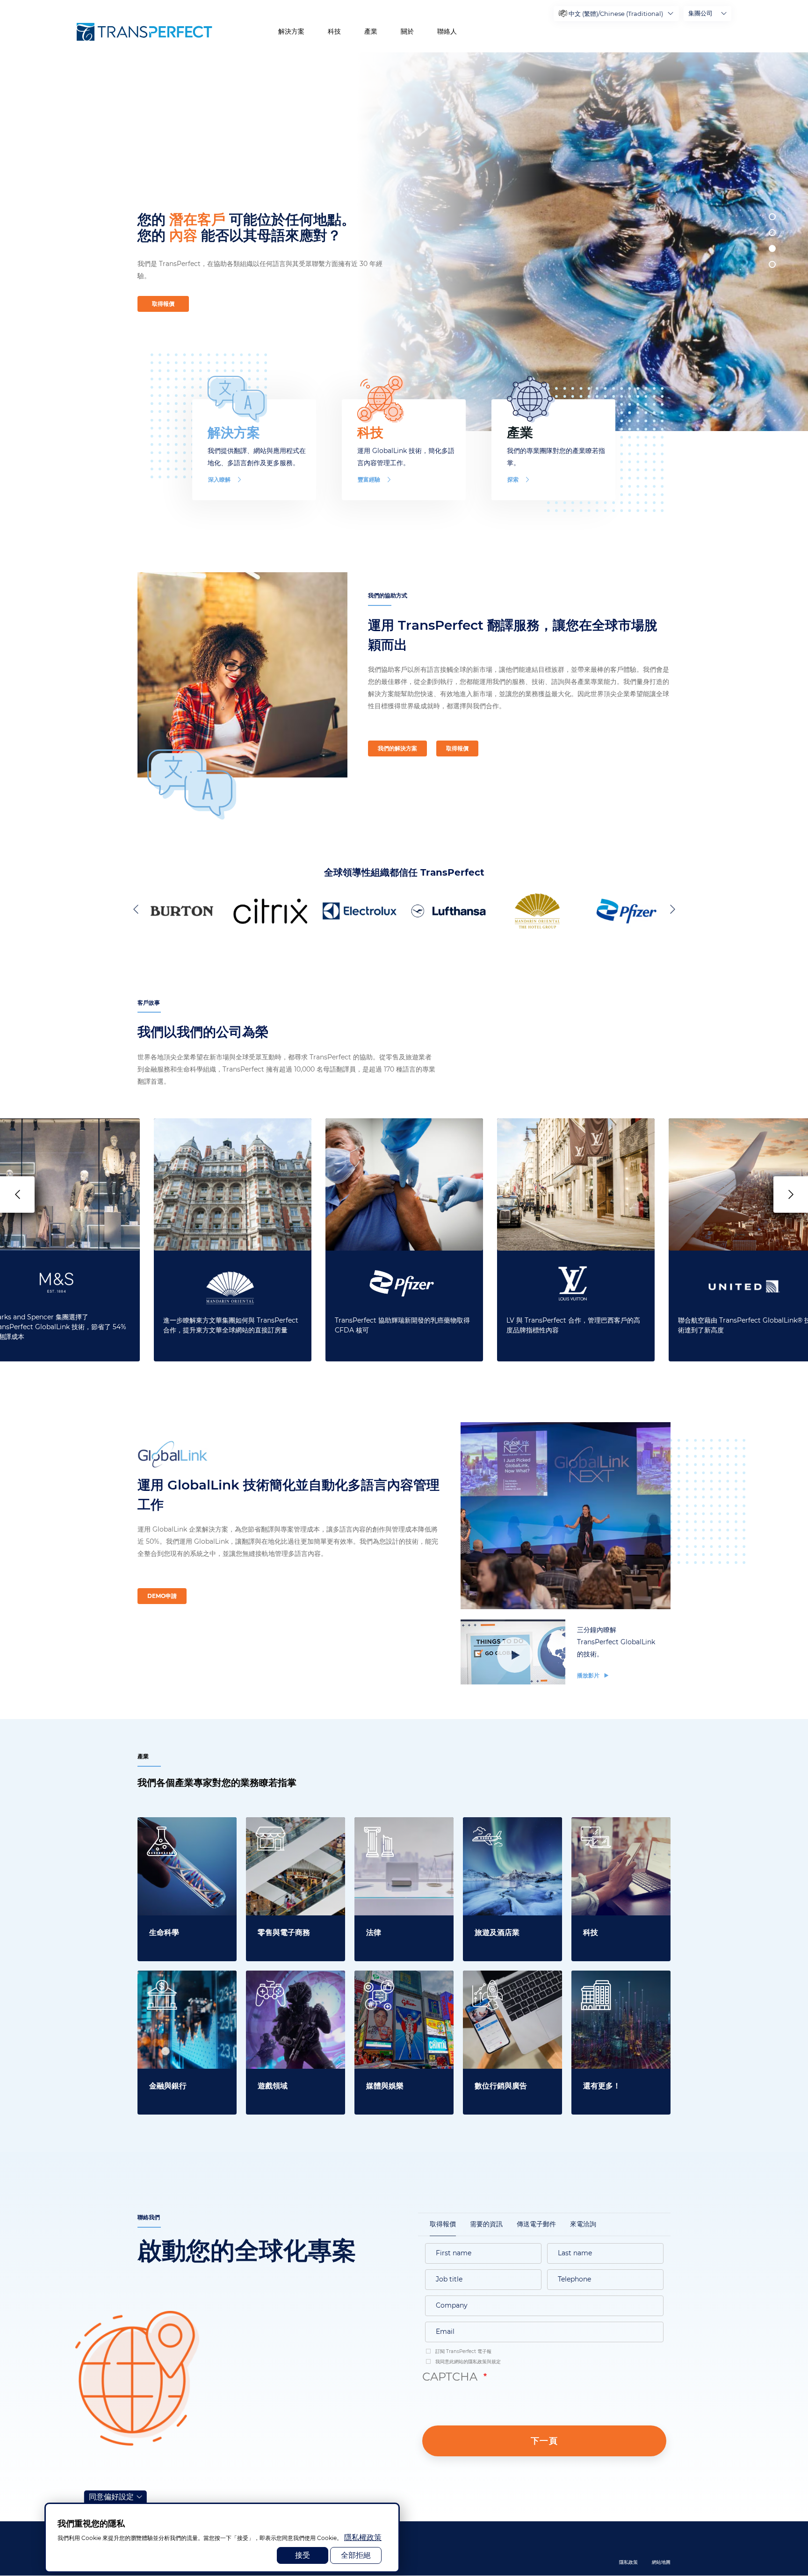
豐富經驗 (369, 479)
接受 (303, 2555)
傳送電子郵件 (536, 2224)
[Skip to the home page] (144, 32)
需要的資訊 (486, 2224)
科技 (334, 31)
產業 (371, 31)
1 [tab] (772, 217)
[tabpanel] (578, 242)
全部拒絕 (356, 2555)
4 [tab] (772, 264)
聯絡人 (447, 31)
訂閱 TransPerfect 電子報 (463, 2351)
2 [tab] (772, 233)
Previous (137, 909)
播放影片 (589, 1675)
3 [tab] (772, 248)
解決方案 (291, 31)
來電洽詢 (583, 2224)
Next (671, 909)
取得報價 (163, 304)
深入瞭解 (219, 479)
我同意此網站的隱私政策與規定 (467, 2362)
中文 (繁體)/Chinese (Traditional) (616, 14)
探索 (513, 479)
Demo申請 (162, 1596)
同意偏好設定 (111, 2497)
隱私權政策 (363, 2537)
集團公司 (700, 13)
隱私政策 (628, 2562)
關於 (407, 31)
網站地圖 (661, 2562)
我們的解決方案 (397, 748)
